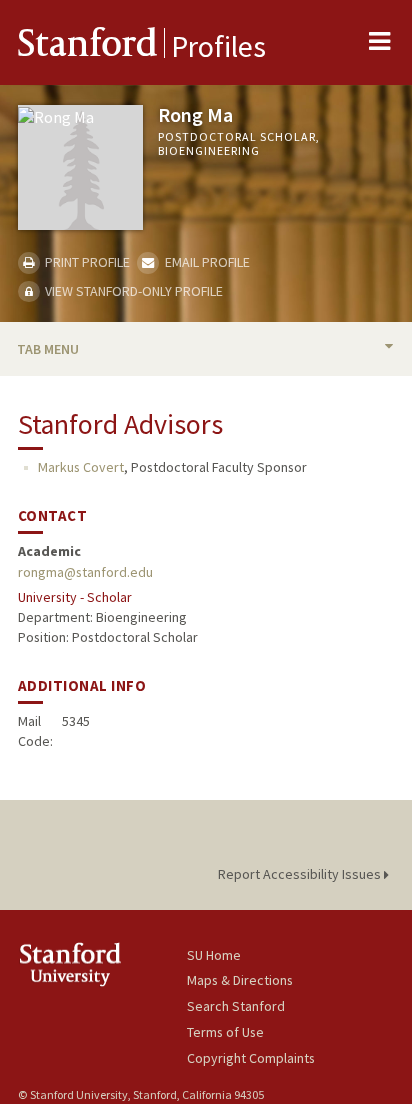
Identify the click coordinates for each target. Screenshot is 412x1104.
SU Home (214, 955)
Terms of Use (225, 1032)
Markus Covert (81, 467)
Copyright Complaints (251, 1058)
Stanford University (102, 964)
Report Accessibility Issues (301, 874)
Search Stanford (236, 1006)
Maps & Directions (240, 980)
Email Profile (205, 262)
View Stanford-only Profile (132, 291)
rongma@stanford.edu (85, 572)
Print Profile (86, 262)
